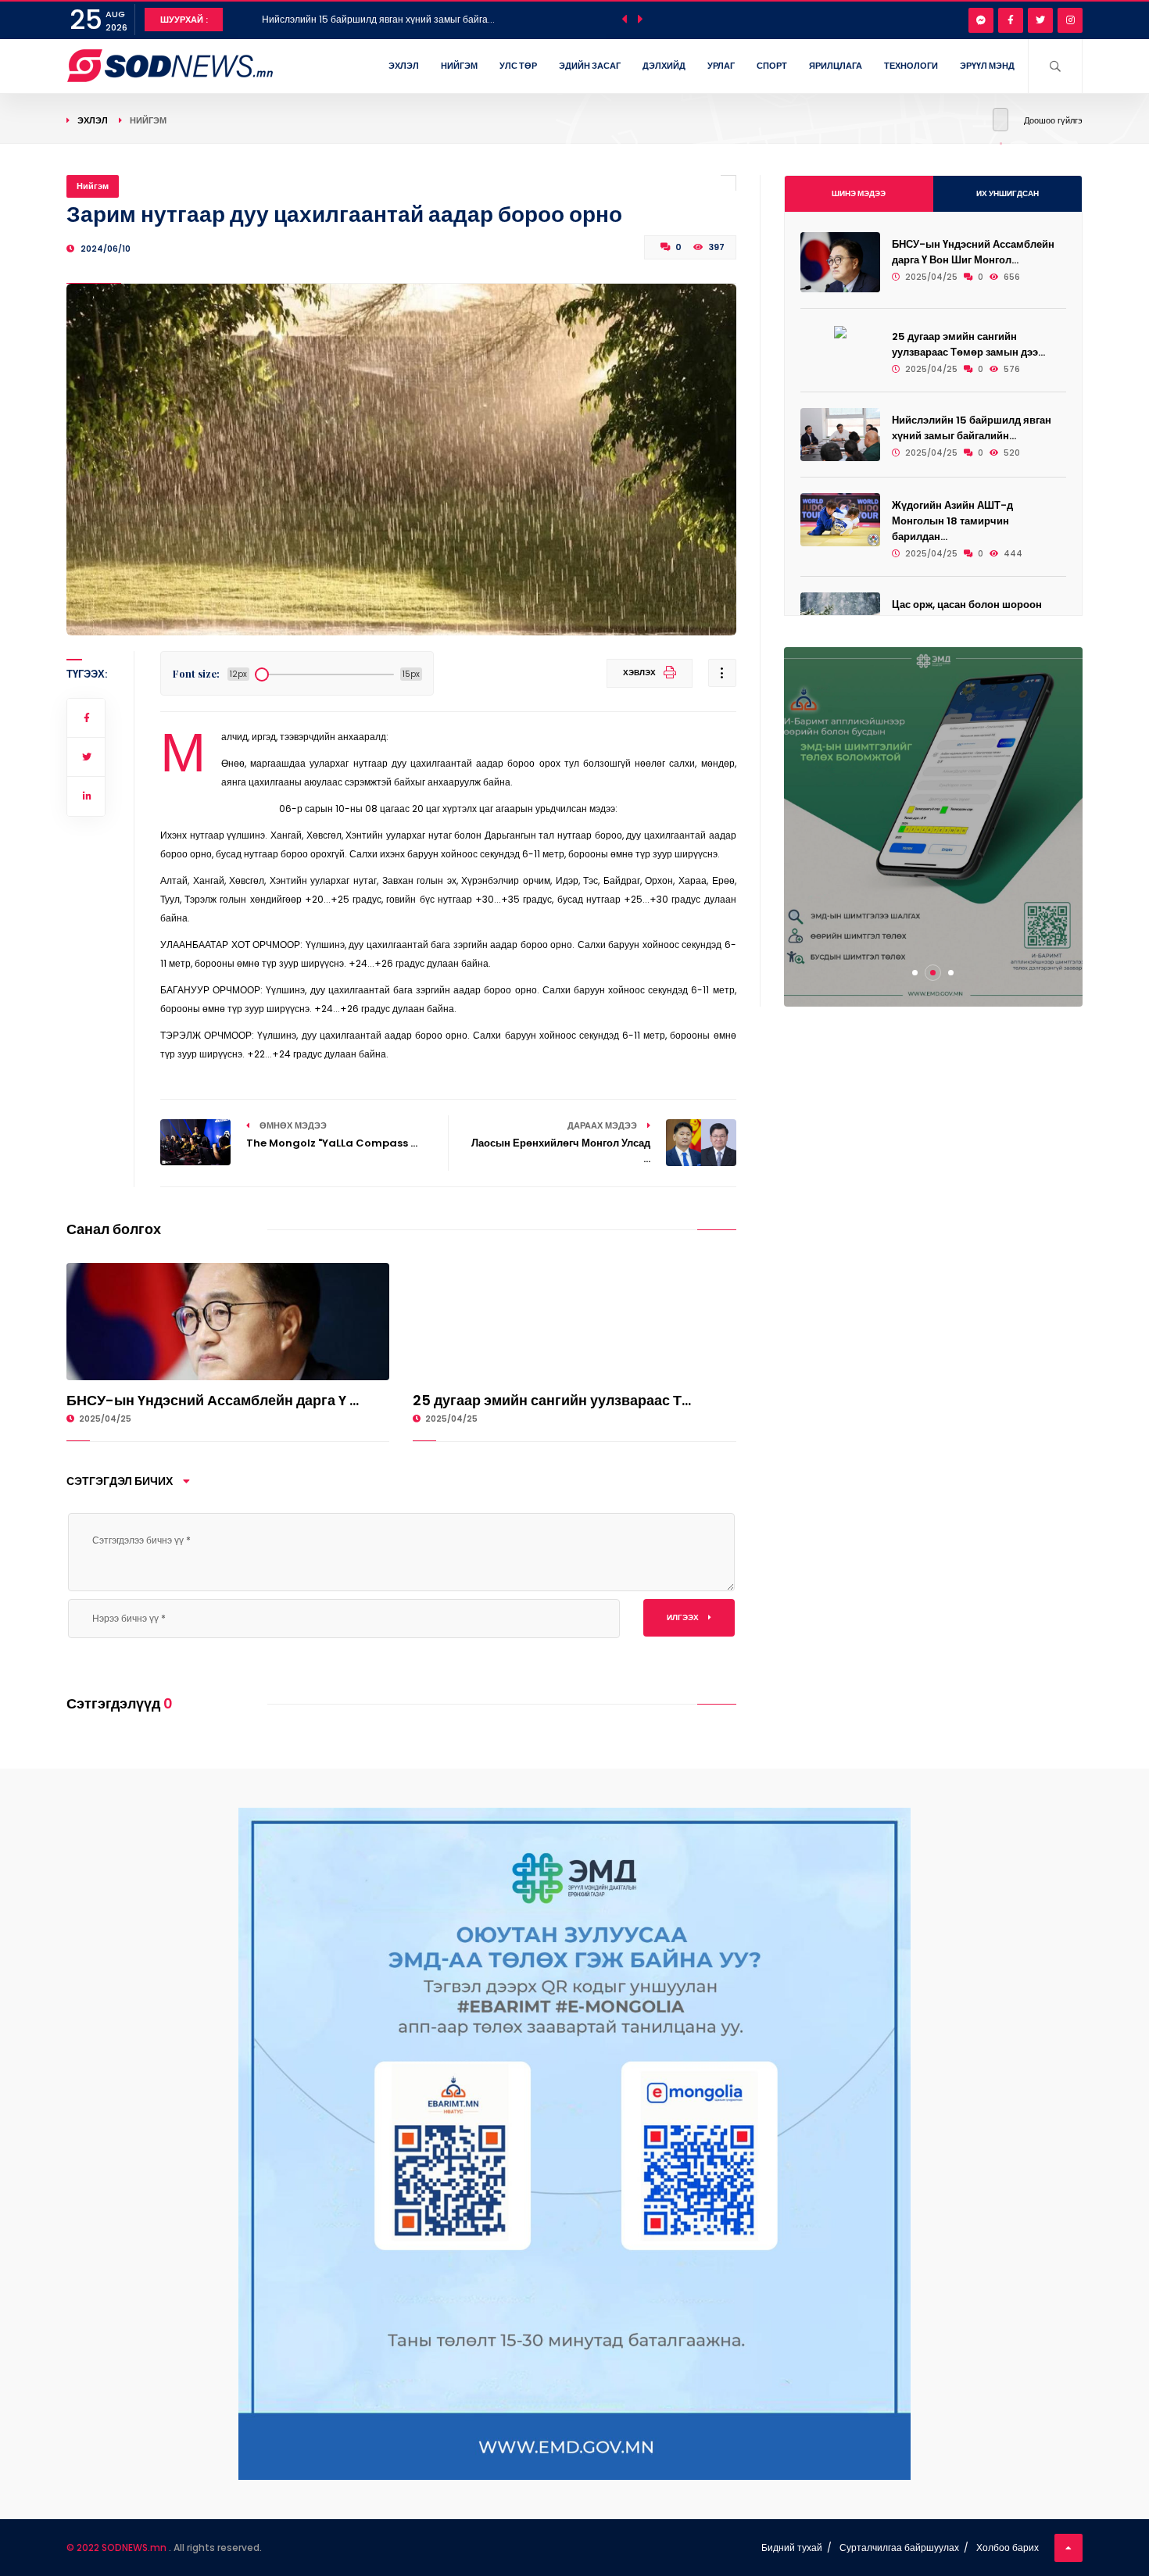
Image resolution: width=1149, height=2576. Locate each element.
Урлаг (721, 66)
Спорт (772, 66)
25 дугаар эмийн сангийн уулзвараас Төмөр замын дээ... (968, 344)
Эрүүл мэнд (987, 66)
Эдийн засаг (590, 66)
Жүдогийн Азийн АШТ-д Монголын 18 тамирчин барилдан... (952, 521)
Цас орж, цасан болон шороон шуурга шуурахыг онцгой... (967, 612)
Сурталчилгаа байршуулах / (904, 2547)
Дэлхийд (664, 66)
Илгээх (684, 1617)
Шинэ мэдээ (859, 193)
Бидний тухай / (796, 2547)
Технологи (911, 66)
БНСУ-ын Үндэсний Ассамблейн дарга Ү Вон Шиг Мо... (383, 19)
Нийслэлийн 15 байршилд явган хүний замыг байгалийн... (972, 428)
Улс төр (518, 66)
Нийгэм (459, 66)
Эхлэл (404, 66)
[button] (915, 973)
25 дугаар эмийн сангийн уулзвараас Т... (552, 1400)
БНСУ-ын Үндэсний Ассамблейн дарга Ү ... (213, 1400)
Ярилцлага (836, 66)
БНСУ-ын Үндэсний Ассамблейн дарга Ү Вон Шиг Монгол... (973, 252)
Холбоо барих (1008, 2547)
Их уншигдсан (1008, 193)
